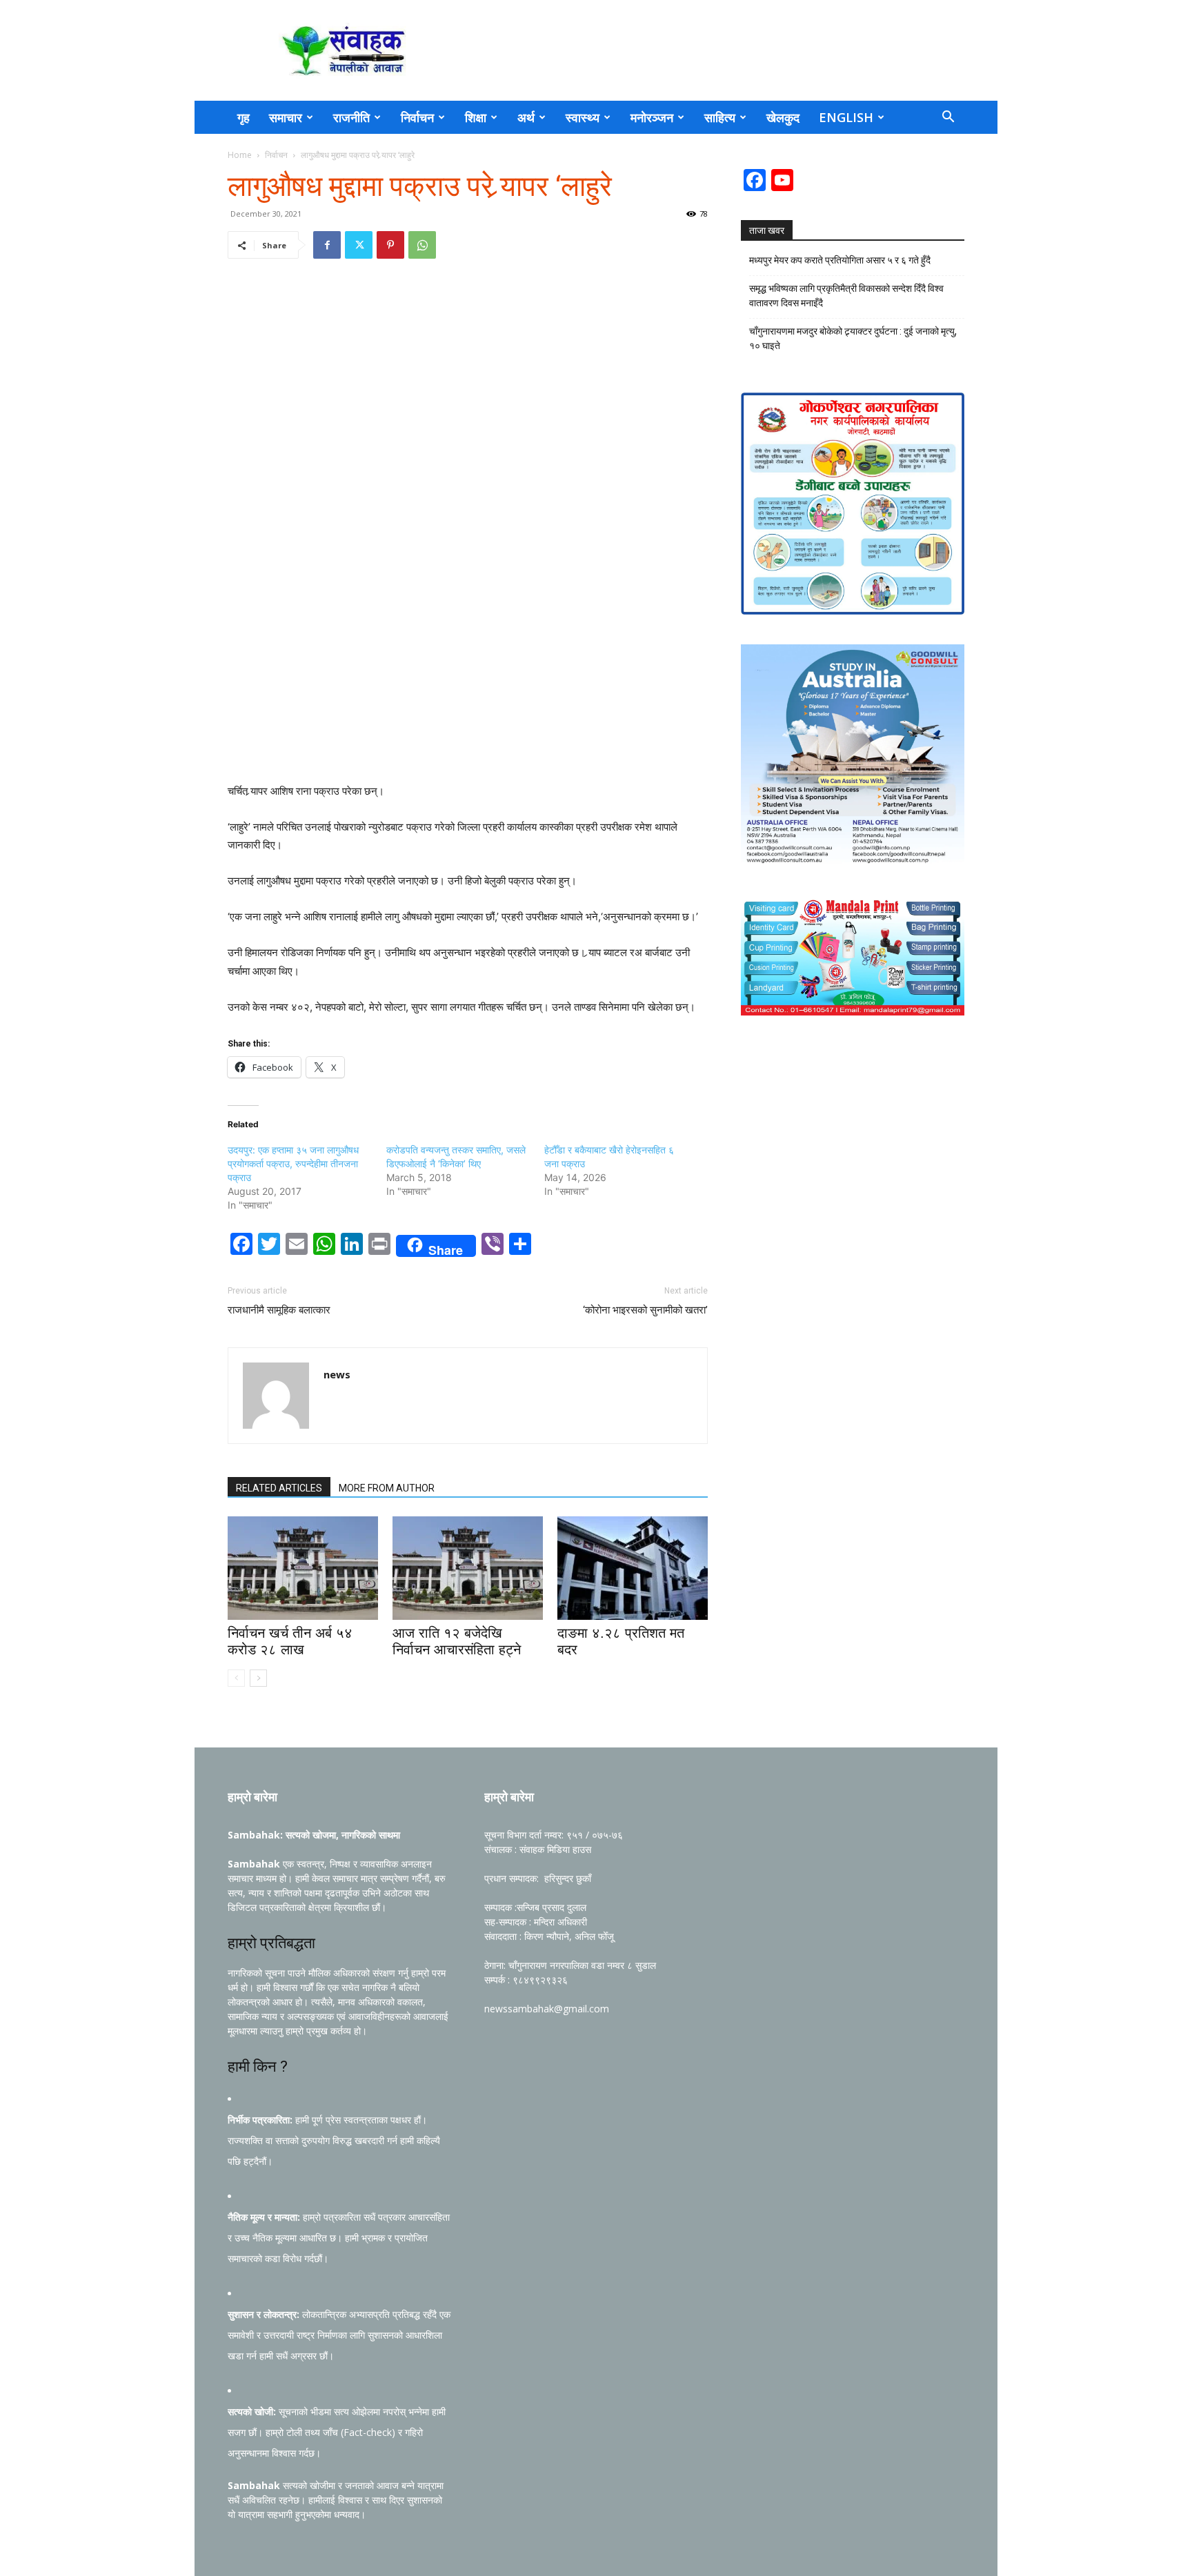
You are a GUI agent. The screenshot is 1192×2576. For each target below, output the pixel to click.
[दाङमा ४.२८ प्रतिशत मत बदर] (633, 1568)
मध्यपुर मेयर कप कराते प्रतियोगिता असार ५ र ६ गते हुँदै (840, 260)
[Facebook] (327, 245)
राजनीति (351, 117)
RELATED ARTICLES (279, 1488)
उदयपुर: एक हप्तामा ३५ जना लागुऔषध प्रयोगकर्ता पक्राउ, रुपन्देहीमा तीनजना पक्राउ (293, 1163)
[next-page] (258, 1678)
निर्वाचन (417, 117)
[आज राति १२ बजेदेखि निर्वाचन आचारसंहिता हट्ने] (468, 1568)
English (846, 117)
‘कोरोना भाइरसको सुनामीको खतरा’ (645, 1310)
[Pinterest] (390, 245)
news (337, 1374)
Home (240, 155)
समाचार (286, 117)
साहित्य (720, 117)
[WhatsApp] (422, 245)
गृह (244, 117)
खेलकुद (783, 117)
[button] (948, 118)
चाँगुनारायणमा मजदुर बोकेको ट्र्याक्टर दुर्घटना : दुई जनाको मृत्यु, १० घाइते (853, 338)
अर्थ (526, 117)
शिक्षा (476, 117)
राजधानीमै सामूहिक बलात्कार (279, 1310)
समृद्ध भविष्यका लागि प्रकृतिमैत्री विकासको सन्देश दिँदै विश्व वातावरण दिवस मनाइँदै (846, 296)
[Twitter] (359, 245)
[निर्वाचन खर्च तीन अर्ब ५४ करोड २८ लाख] (303, 1568)
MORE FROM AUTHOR (387, 1488)
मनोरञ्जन (652, 117)
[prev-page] (236, 1678)
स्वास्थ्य (583, 117)
